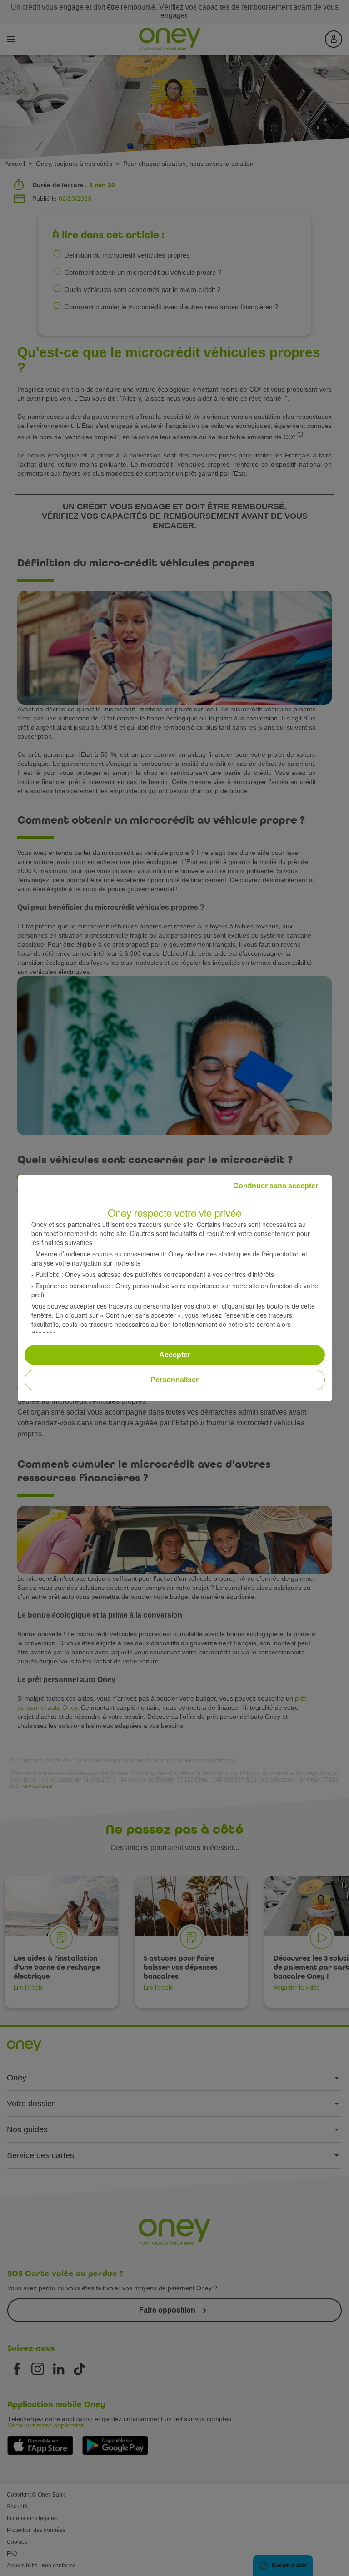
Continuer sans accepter (276, 1186)
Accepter (175, 1355)
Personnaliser (174, 1380)
